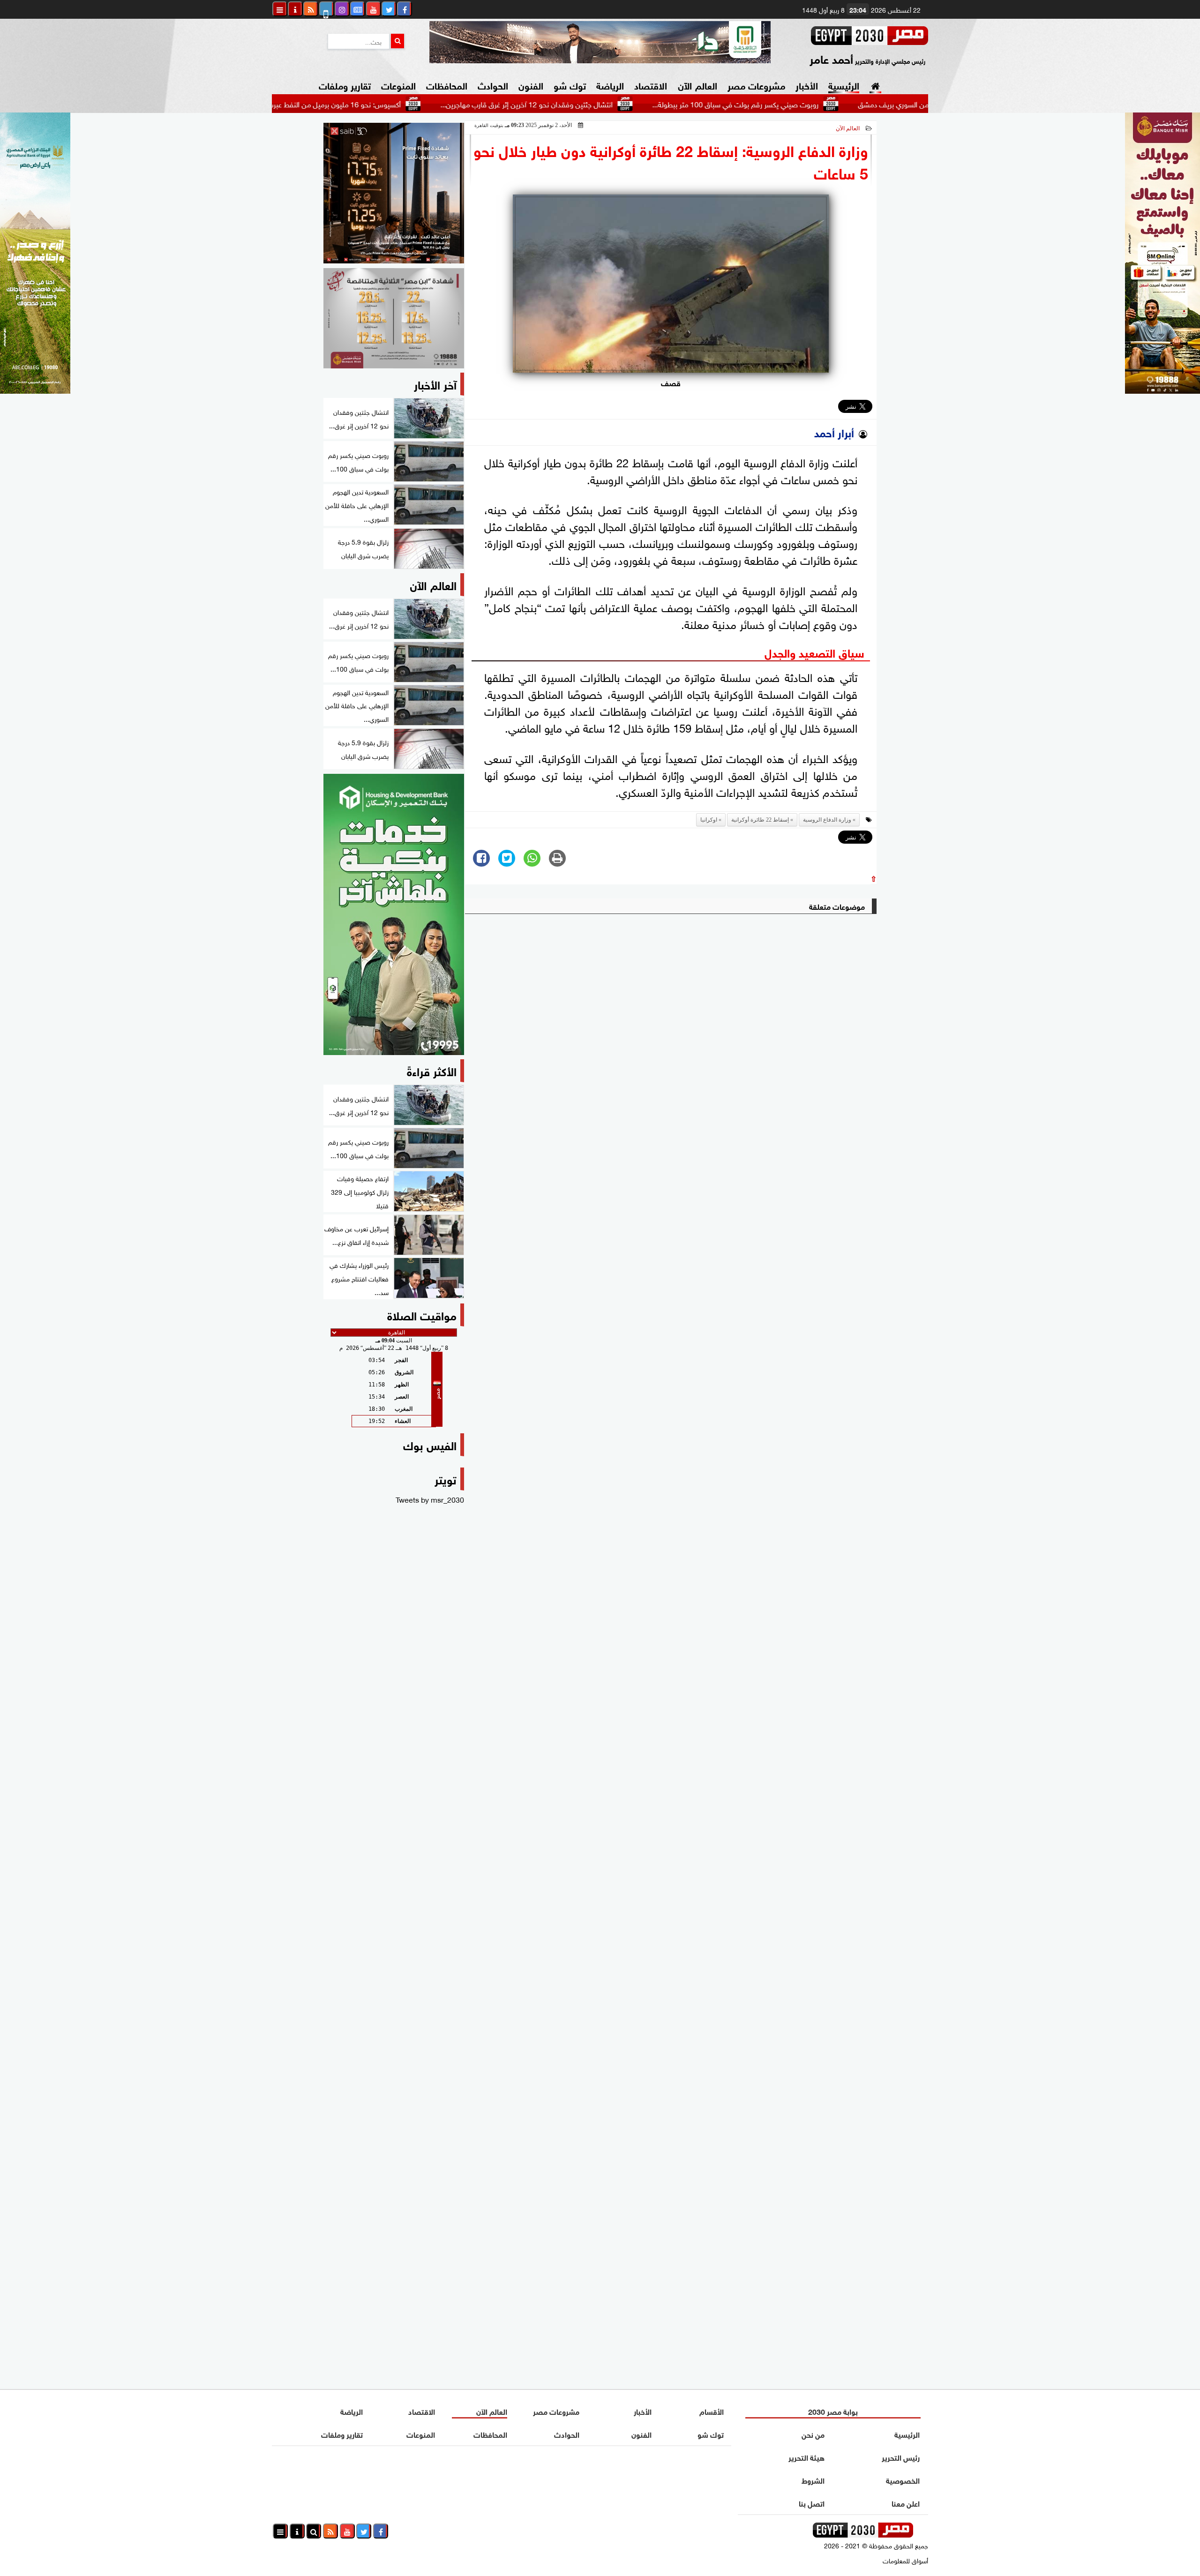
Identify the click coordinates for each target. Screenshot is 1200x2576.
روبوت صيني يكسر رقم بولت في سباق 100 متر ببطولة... (820, 104)
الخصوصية (903, 2480)
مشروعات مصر (756, 85)
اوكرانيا (709, 820)
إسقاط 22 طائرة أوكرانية (760, 820)
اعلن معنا (906, 2503)
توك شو (570, 85)
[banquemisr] (394, 318)
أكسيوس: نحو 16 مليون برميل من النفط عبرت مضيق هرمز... (397, 104)
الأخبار (807, 85)
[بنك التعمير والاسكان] (394, 914)
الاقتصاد (651, 85)
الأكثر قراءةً (432, 1070)
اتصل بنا (812, 2503)
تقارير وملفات (345, 85)
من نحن (813, 2434)
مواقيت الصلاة (422, 1314)
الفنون (531, 85)
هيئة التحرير (806, 2457)
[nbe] (600, 42)
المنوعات (398, 85)
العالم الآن (697, 85)
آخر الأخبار (435, 384)
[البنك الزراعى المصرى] (35, 390)
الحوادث (493, 85)
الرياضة (610, 85)
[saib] (394, 193)
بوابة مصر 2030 (833, 2411)
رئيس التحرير (901, 2457)
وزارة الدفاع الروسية (827, 820)
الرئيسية (844, 85)
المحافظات (447, 85)
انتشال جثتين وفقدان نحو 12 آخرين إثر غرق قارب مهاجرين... (611, 104)
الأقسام (712, 2411)
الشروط (813, 2480)
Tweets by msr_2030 (430, 1499)
